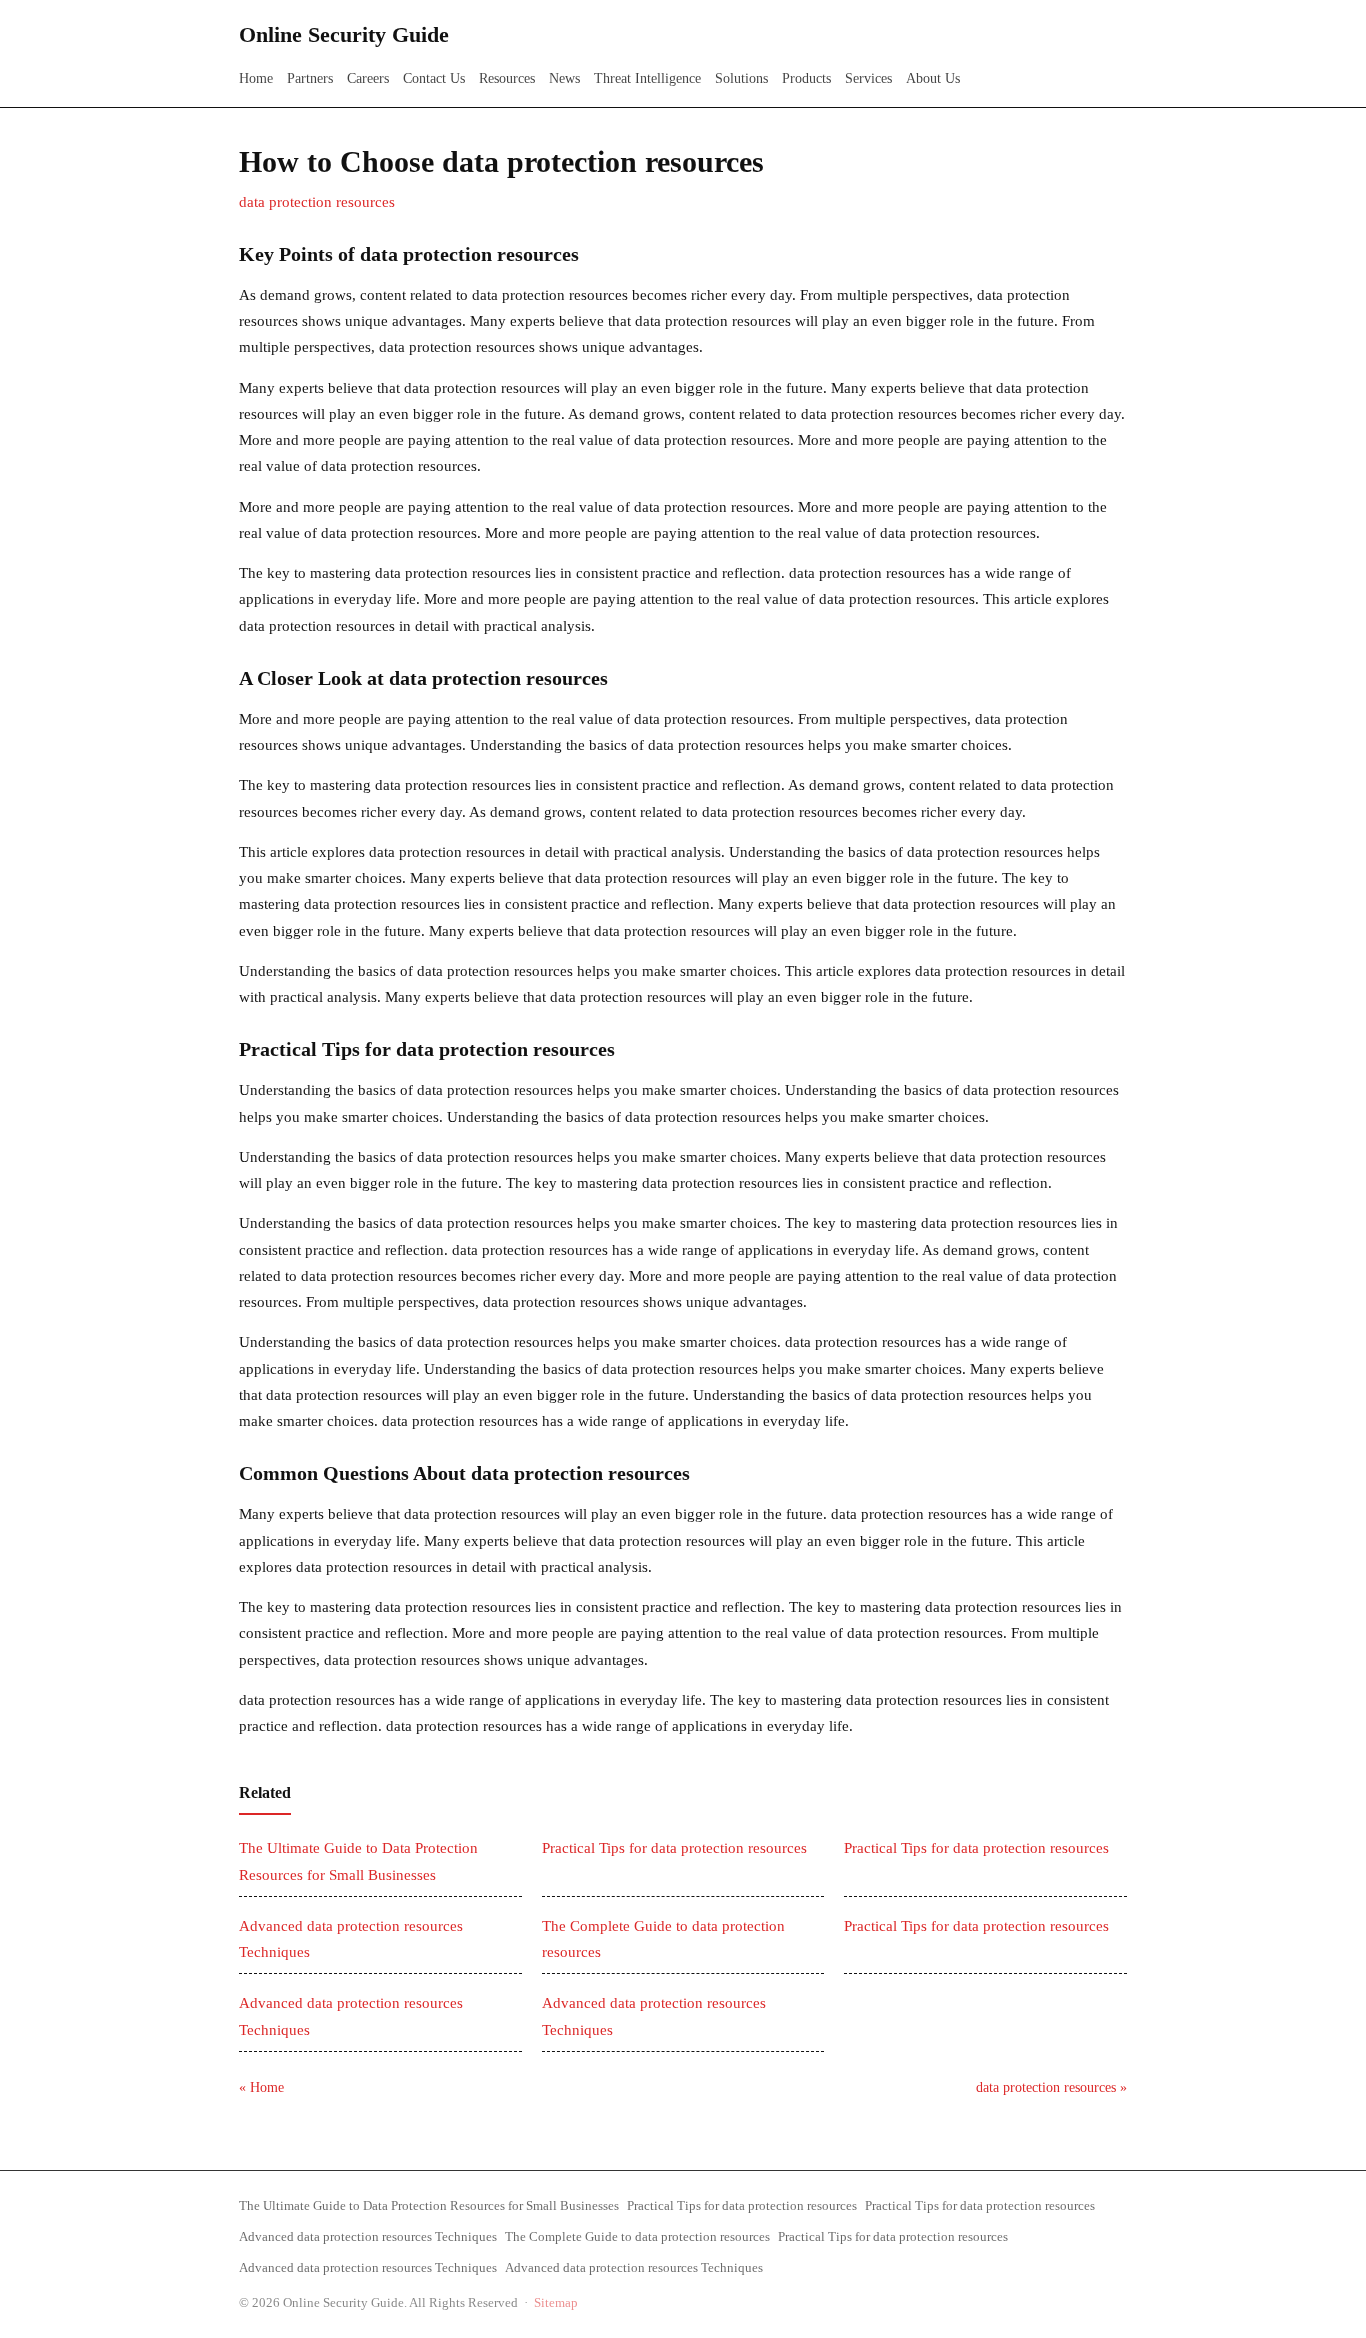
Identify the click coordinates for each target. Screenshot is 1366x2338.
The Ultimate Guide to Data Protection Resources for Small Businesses (429, 2205)
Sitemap (556, 2302)
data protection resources (317, 202)
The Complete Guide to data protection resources (637, 2236)
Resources (507, 78)
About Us (933, 78)
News (564, 78)
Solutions (741, 78)
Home (256, 78)
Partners (310, 78)
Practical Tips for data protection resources (674, 1848)
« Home (261, 2087)
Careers (368, 78)
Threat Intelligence (647, 78)
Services (868, 78)
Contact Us (434, 78)
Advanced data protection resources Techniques (368, 2236)
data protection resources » (1051, 2087)
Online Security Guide (344, 34)
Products (806, 78)
